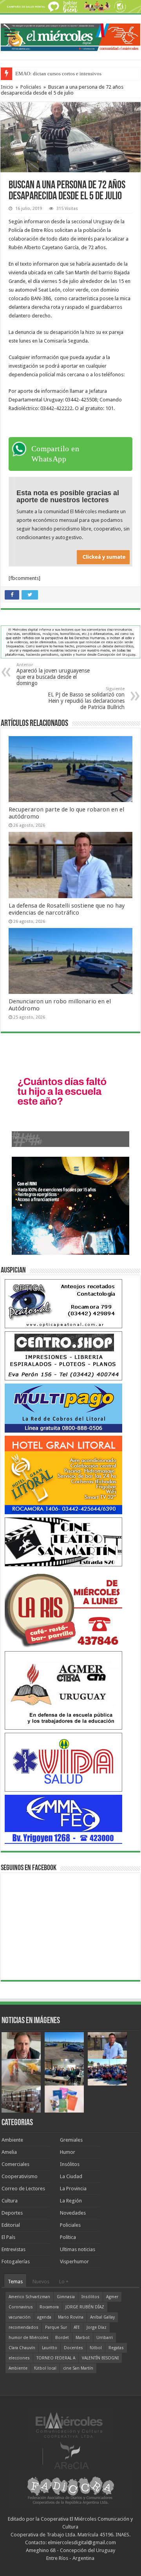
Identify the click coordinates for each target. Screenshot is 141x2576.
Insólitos (70, 2164)
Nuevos (41, 2282)
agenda (44, 2317)
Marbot (83, 2338)
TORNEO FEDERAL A (56, 2358)
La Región (71, 2201)
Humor (68, 2152)
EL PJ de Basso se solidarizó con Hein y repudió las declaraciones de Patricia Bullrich (86, 698)
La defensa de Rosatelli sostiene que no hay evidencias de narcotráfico (67, 909)
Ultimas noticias (78, 2249)
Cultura (10, 2201)
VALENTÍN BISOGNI (100, 2358)
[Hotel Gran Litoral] (63, 1474)
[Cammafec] (63, 1819)
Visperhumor (74, 2262)
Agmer (112, 2297)
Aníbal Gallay (102, 2317)
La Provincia (73, 2189)
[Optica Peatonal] (63, 1303)
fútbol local (45, 2368)
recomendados (23, 2327)
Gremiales (71, 2140)
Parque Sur (56, 2327)
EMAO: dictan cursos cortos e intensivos (58, 74)
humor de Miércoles (29, 2338)
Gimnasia (66, 2297)
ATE (77, 2327)
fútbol (96, 2348)
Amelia (9, 2152)
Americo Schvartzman (29, 2297)
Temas (15, 2282)
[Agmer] (63, 1690)
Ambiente (12, 2140)
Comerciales (15, 2164)
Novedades (73, 2213)
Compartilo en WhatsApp (55, 454)
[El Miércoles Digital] (70, 36)
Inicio (7, 87)
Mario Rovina (71, 2317)
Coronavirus (21, 2307)
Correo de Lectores (23, 2189)
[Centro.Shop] (63, 1355)
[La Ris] (63, 1608)
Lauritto (50, 2348)
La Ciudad (71, 2176)
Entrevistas (14, 2249)
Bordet (62, 2338)
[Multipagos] (63, 1408)
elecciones (19, 2358)
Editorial (11, 2225)
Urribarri (105, 2338)
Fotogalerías (16, 2262)
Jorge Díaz (97, 2327)
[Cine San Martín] (63, 1541)
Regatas (116, 2348)
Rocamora (49, 2307)
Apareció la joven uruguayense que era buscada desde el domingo (53, 674)
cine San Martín (78, 2368)
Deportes (12, 2213)
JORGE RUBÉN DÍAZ (85, 2307)
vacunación (20, 2317)
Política (68, 2237)
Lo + (64, 2282)
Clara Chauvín (22, 2348)
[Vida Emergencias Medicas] (63, 1762)
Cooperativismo (20, 2176)
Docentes (73, 2348)
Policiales (31, 87)
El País (8, 2237)
